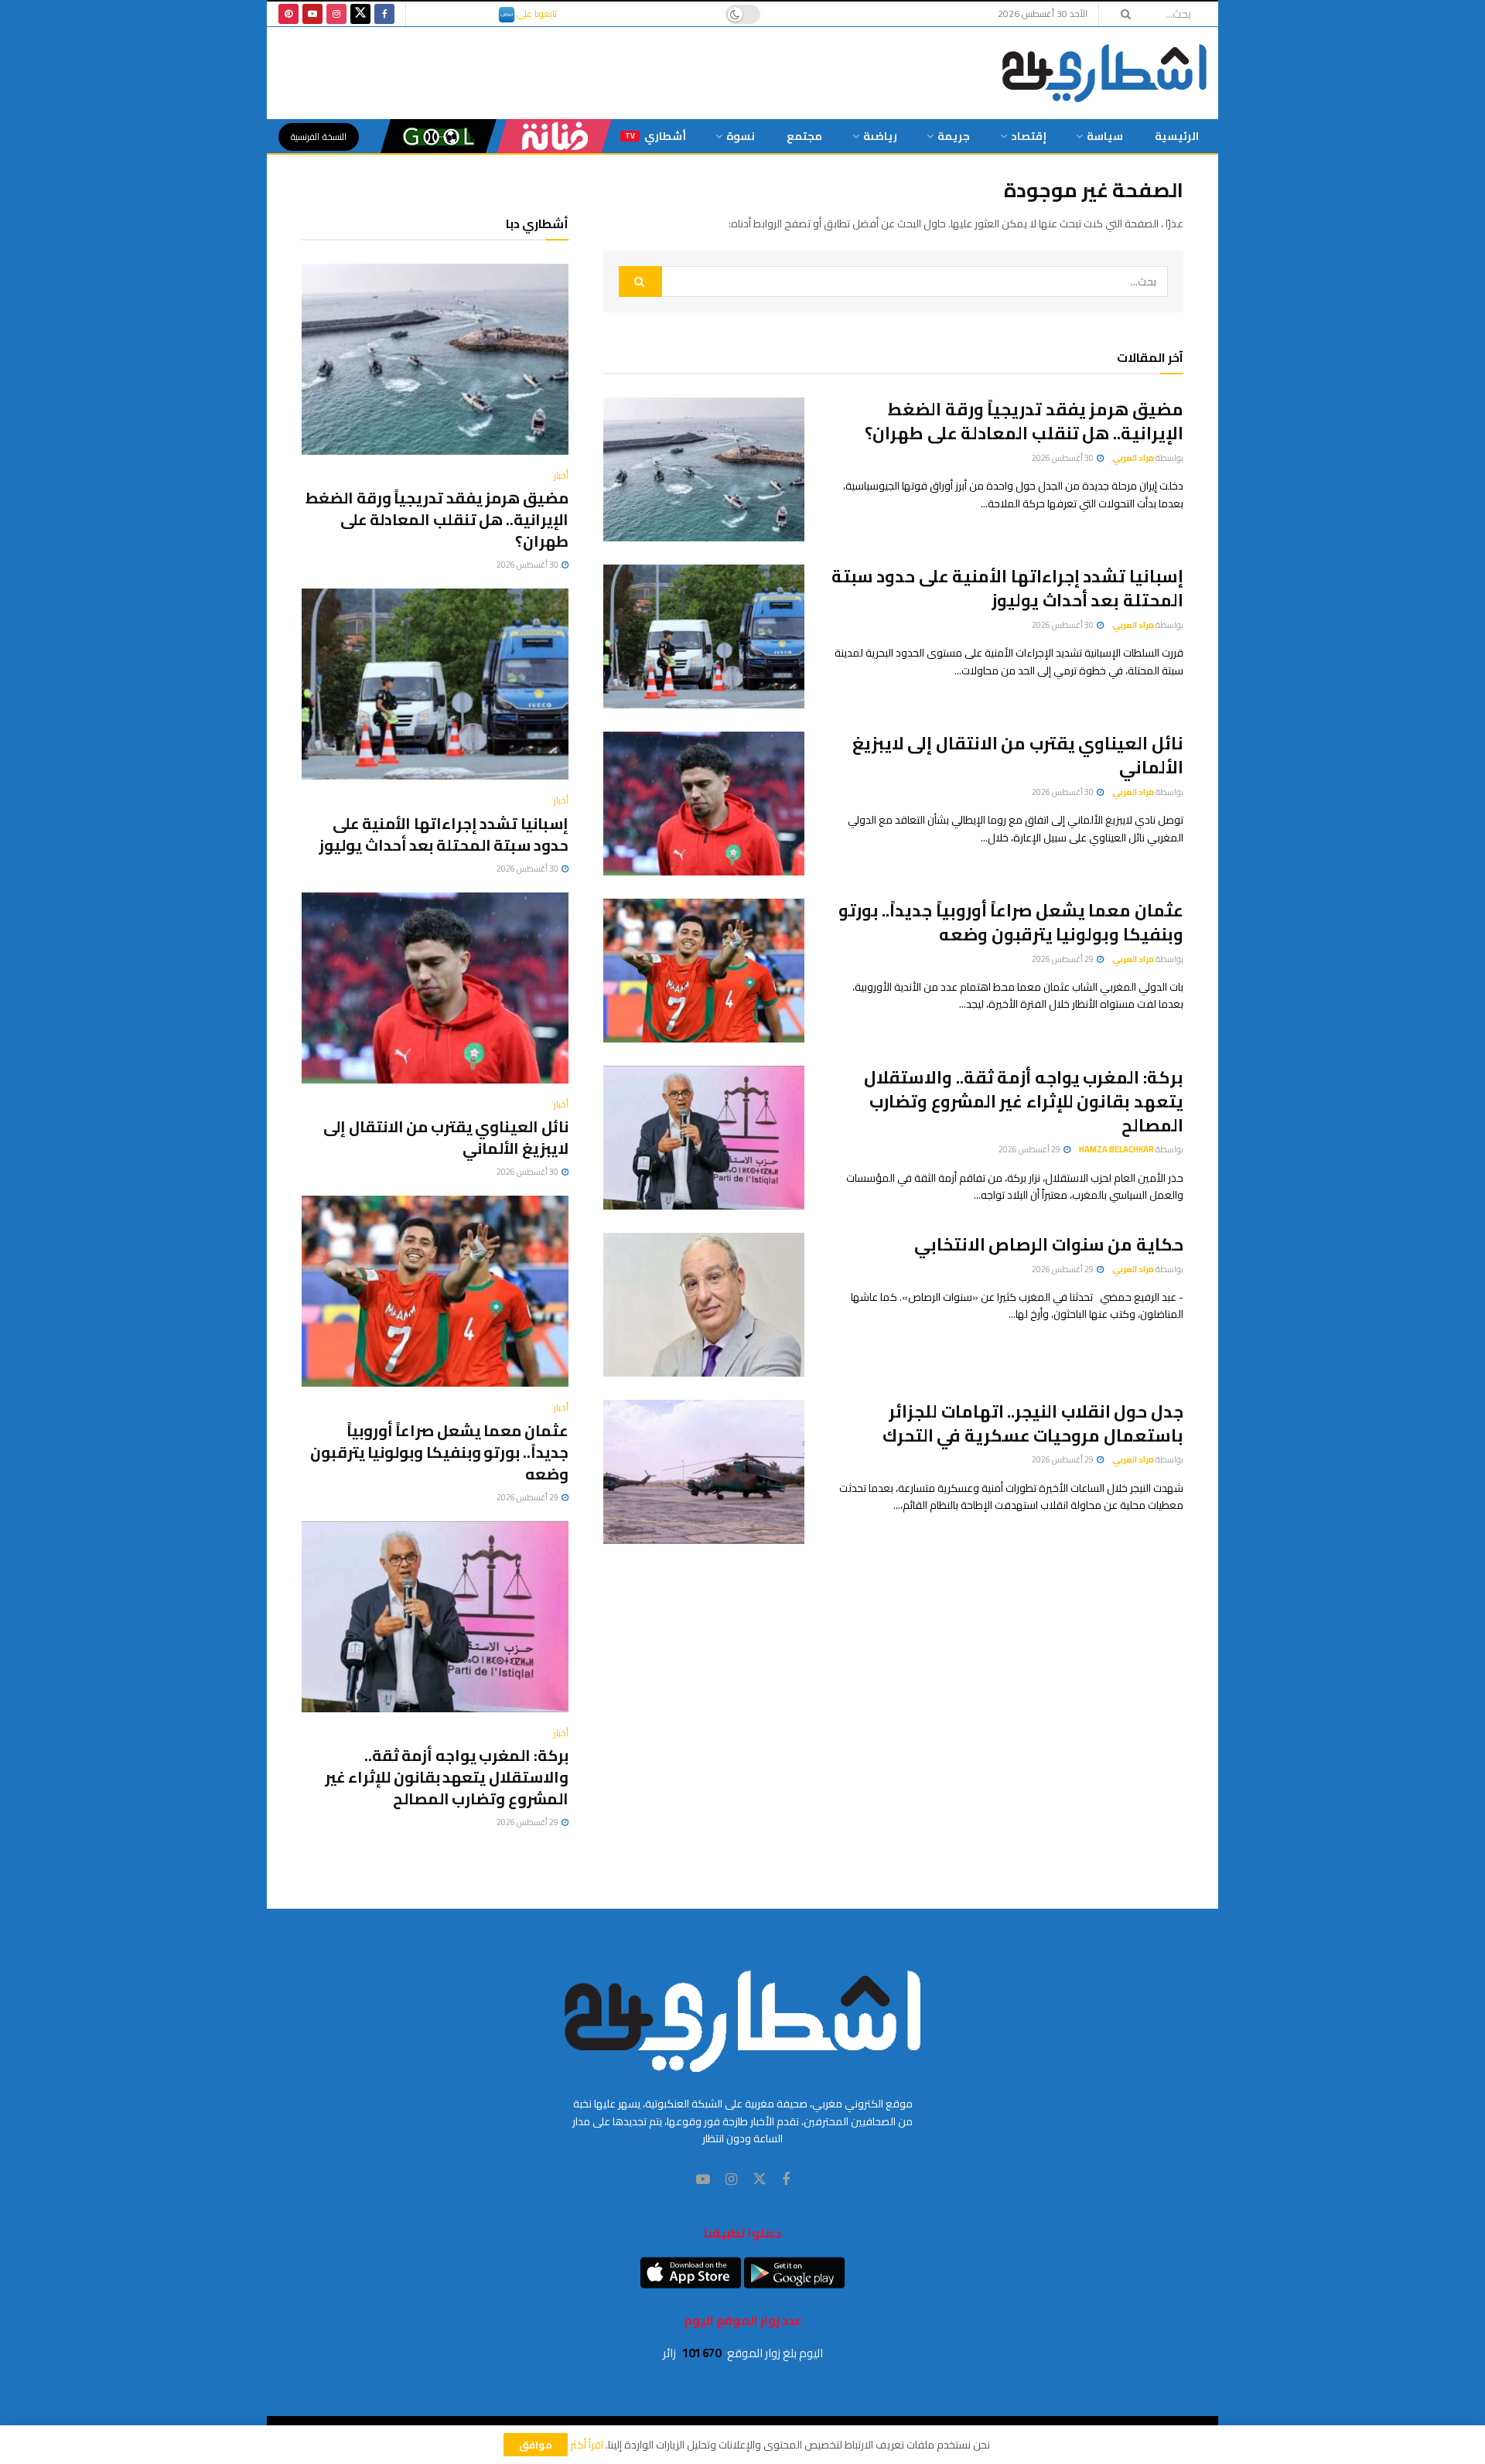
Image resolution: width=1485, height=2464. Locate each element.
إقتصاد (1029, 136)
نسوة (741, 136)
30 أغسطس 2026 (1063, 458)
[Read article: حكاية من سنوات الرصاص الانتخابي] (704, 1305)
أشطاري (655, 136)
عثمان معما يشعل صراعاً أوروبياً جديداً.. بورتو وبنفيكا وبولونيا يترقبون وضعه (1011, 922)
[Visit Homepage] (1104, 73)
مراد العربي (1133, 458)
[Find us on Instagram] (336, 14)
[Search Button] (1121, 14)
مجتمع (804, 136)
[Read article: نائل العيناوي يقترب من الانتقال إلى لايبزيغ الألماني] (704, 804)
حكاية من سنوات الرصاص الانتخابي (1049, 1244)
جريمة (954, 136)
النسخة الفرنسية (319, 137)
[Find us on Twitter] (360, 14)
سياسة (1105, 136)
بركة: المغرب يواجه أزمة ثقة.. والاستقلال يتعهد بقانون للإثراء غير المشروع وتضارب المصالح (1024, 1101)
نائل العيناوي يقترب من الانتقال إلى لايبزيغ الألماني (1018, 755)
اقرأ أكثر (587, 2445)
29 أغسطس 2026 (1063, 959)
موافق (536, 2445)
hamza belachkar (1116, 1149)
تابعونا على (536, 14)
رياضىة (880, 136)
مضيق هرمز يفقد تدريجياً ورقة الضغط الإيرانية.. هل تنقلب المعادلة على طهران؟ (1024, 421)
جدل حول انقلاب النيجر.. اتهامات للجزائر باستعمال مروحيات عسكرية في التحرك (1033, 1423)
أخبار (561, 476)
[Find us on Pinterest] (288, 14)
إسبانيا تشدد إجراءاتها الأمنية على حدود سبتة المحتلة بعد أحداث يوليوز (1007, 588)
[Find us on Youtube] (312, 14)
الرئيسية (1177, 136)
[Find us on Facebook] (384, 14)
